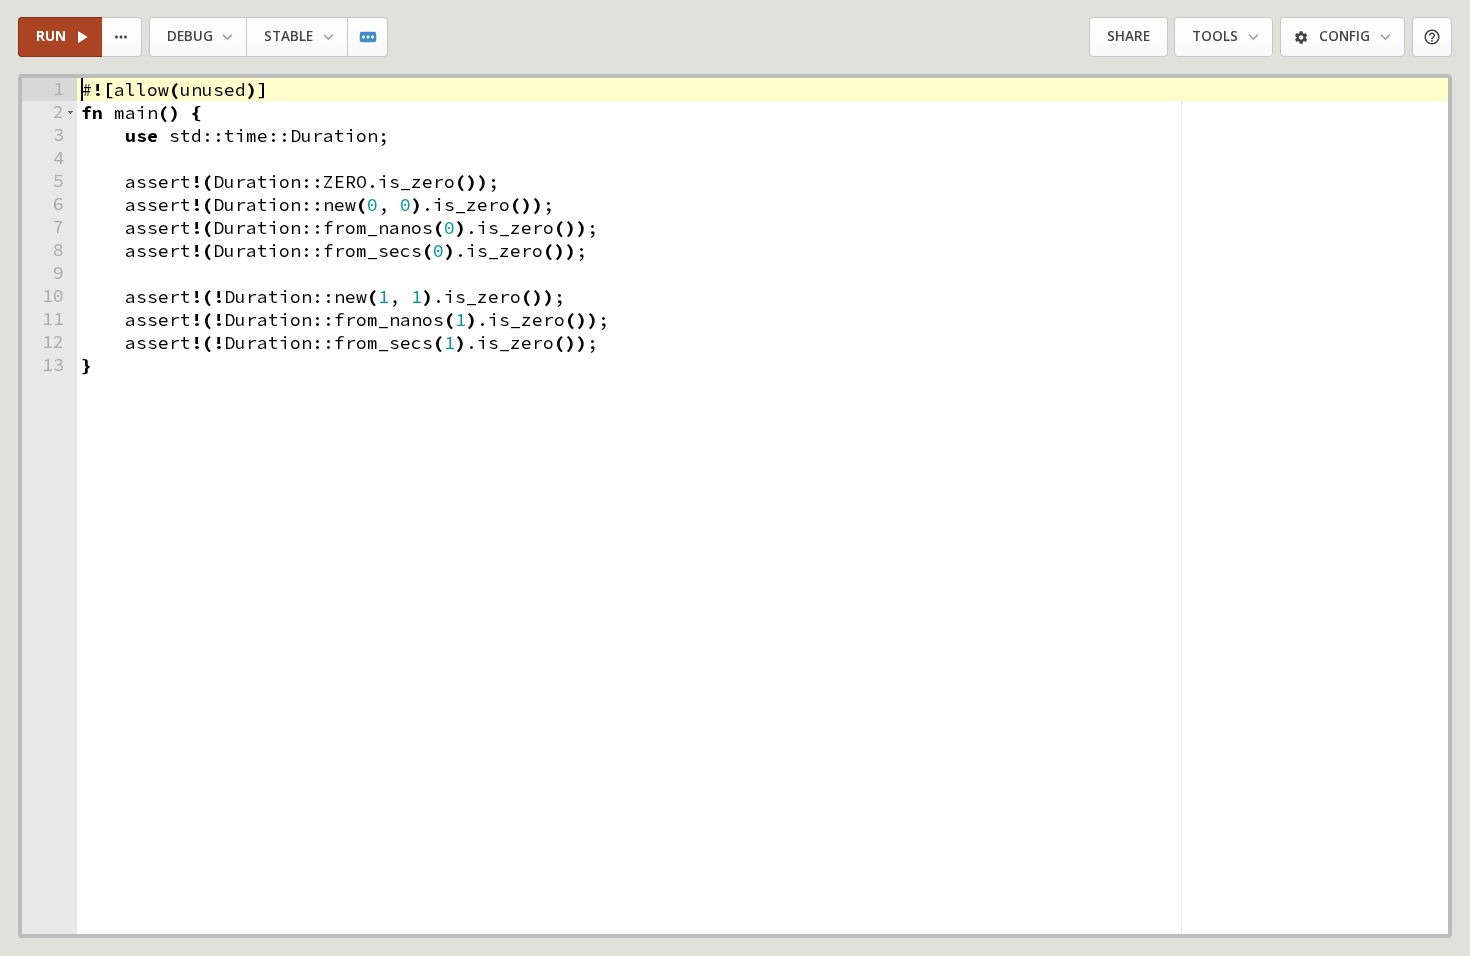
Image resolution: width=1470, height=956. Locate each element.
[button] (70, 112)
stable (288, 36)
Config (1344, 36)
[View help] (1432, 37)
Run (51, 36)
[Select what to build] (122, 37)
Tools (1215, 36)
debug (190, 36)
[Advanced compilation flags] (368, 37)
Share (1128, 36)
